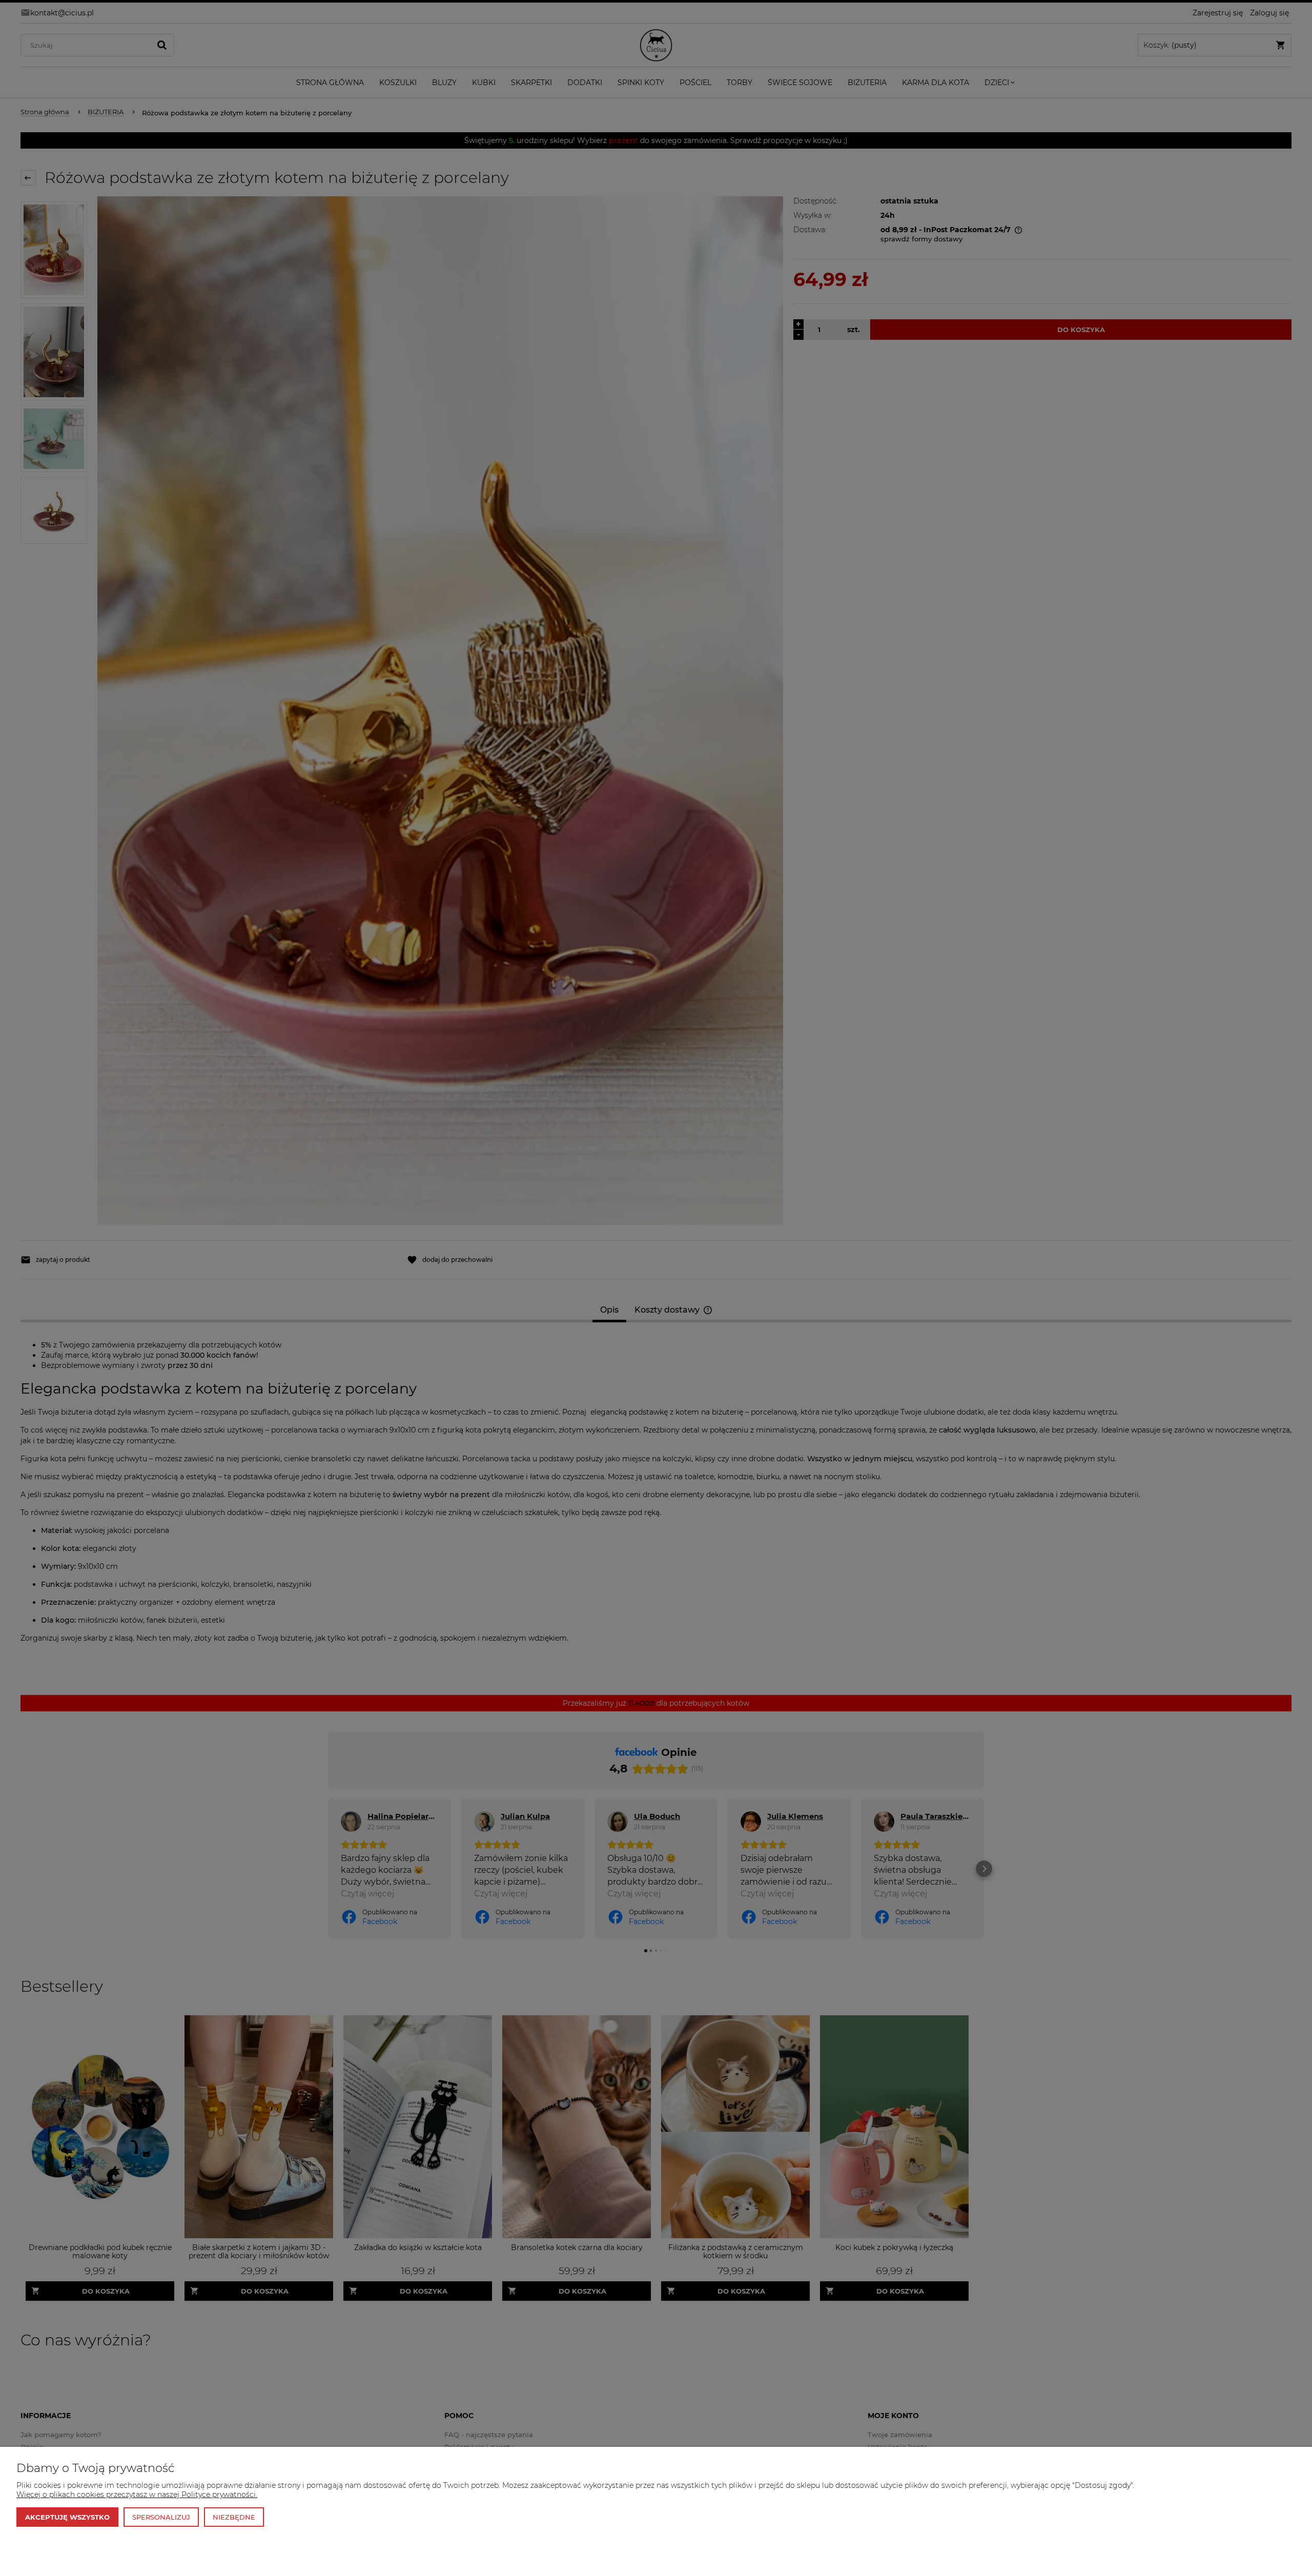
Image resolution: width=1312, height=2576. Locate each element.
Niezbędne (234, 2517)
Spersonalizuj (161, 2517)
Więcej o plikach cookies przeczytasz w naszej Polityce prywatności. (137, 2495)
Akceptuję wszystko (67, 2517)
